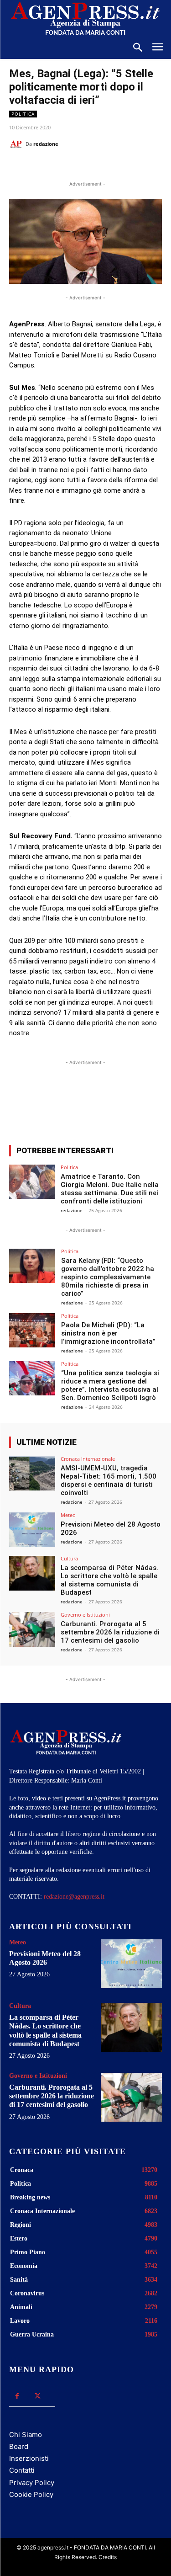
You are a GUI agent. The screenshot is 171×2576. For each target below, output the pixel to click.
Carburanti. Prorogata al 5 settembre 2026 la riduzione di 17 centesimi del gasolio (110, 1632)
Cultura (69, 1558)
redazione (46, 144)
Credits (108, 2557)
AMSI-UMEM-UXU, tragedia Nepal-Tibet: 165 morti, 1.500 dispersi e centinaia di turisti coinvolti (109, 1480)
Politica (23, 114)
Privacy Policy (32, 2483)
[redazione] (17, 144)
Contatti (22, 2470)
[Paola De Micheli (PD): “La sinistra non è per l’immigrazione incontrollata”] (32, 1330)
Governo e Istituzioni (85, 1615)
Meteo (68, 1515)
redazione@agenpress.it (74, 1897)
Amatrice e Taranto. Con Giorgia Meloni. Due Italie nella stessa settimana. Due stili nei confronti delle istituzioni (110, 1189)
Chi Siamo (26, 2435)
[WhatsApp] (89, 167)
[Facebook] (47, 167)
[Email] (110, 167)
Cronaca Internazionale (88, 1459)
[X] (68, 167)
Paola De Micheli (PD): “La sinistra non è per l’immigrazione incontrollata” (108, 1333)
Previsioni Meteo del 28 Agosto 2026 (45, 1958)
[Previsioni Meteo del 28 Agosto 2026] (32, 1530)
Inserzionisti (29, 2458)
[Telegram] (131, 167)
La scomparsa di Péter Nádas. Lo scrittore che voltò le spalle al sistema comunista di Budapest (109, 1580)
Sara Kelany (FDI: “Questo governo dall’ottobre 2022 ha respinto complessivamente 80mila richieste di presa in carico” (108, 1277)
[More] (133, 1104)
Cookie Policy (31, 2494)
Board (19, 2446)
